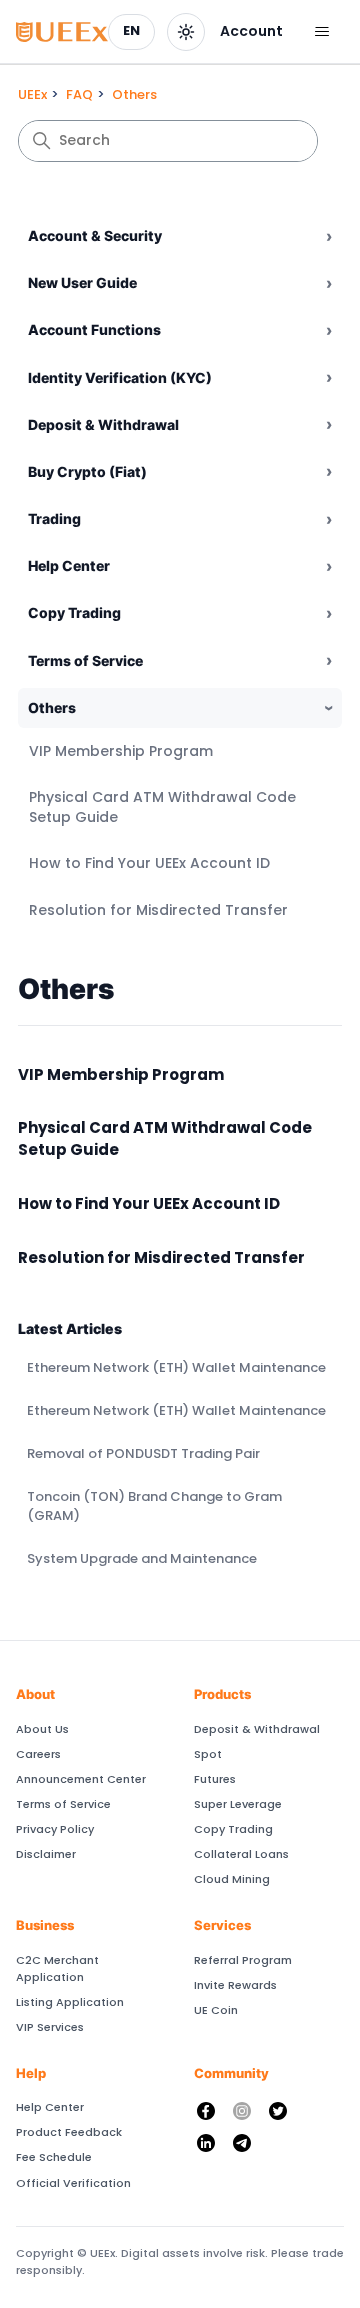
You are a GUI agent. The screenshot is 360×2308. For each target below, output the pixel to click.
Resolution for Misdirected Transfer (158, 910)
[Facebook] (206, 2111)
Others (134, 94)
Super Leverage (238, 1804)
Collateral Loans (241, 1854)
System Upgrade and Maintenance (142, 1558)
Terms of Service (63, 1804)
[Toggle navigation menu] (321, 32)
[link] (251, 32)
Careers (38, 1754)
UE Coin (216, 2010)
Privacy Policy (55, 1829)
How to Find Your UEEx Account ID (149, 863)
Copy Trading (233, 1829)
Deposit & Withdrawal (257, 1729)
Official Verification (73, 2183)
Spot (208, 1754)
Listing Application (70, 2002)
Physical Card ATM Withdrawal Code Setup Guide (162, 807)
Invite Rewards (235, 1985)
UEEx (32, 94)
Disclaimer (46, 1854)
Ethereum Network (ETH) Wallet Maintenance (176, 1367)
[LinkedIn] (206, 2143)
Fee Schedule (54, 2157)
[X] (278, 2111)
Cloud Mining (232, 1879)
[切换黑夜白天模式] (186, 32)
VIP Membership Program (121, 751)
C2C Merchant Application (57, 1968)
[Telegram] (242, 2143)
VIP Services (50, 2027)
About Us (42, 1729)
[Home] (62, 32)
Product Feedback (69, 2132)
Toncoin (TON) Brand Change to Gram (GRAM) (154, 1506)
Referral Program (243, 1960)
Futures (215, 1779)
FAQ (79, 94)
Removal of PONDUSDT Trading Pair (143, 1453)
